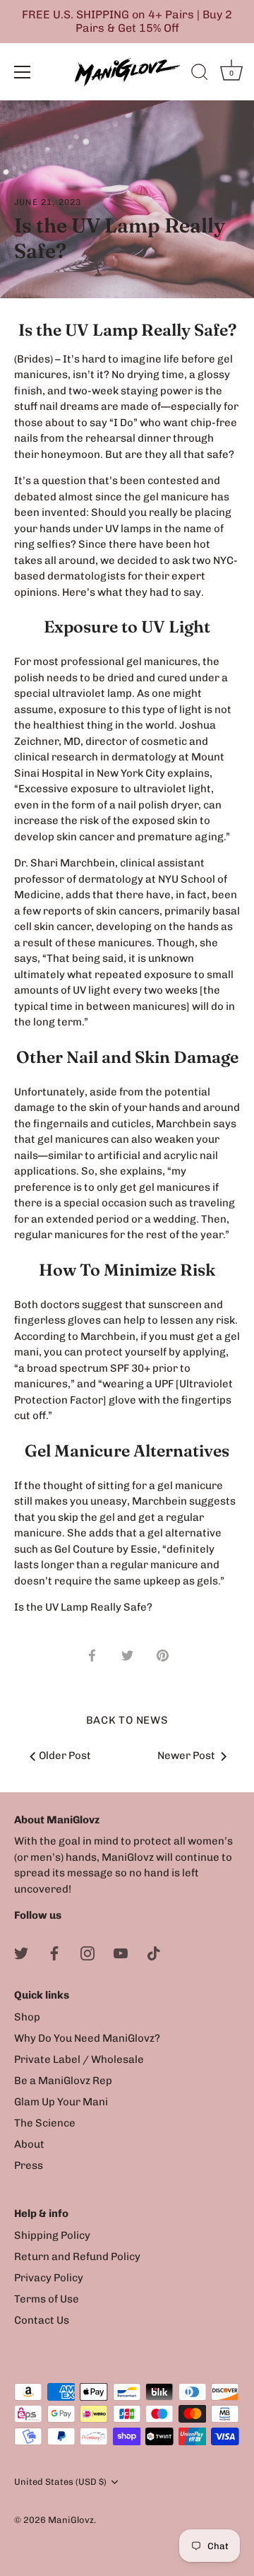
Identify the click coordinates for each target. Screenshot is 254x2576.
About (29, 2144)
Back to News (127, 1720)
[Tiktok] (154, 1953)
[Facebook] (54, 1953)
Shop (27, 2017)
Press (29, 2165)
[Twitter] (21, 1953)
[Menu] (23, 72)
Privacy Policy (49, 2278)
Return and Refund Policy (77, 2257)
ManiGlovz (71, 2520)
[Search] (200, 74)
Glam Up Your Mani (61, 2102)
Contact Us (42, 2320)
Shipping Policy (52, 2235)
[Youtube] (121, 1953)
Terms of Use (47, 2299)
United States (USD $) (60, 2482)
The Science (45, 2123)
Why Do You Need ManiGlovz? (87, 2038)
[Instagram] (87, 1953)
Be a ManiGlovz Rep (63, 2081)
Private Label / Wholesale (79, 2059)
